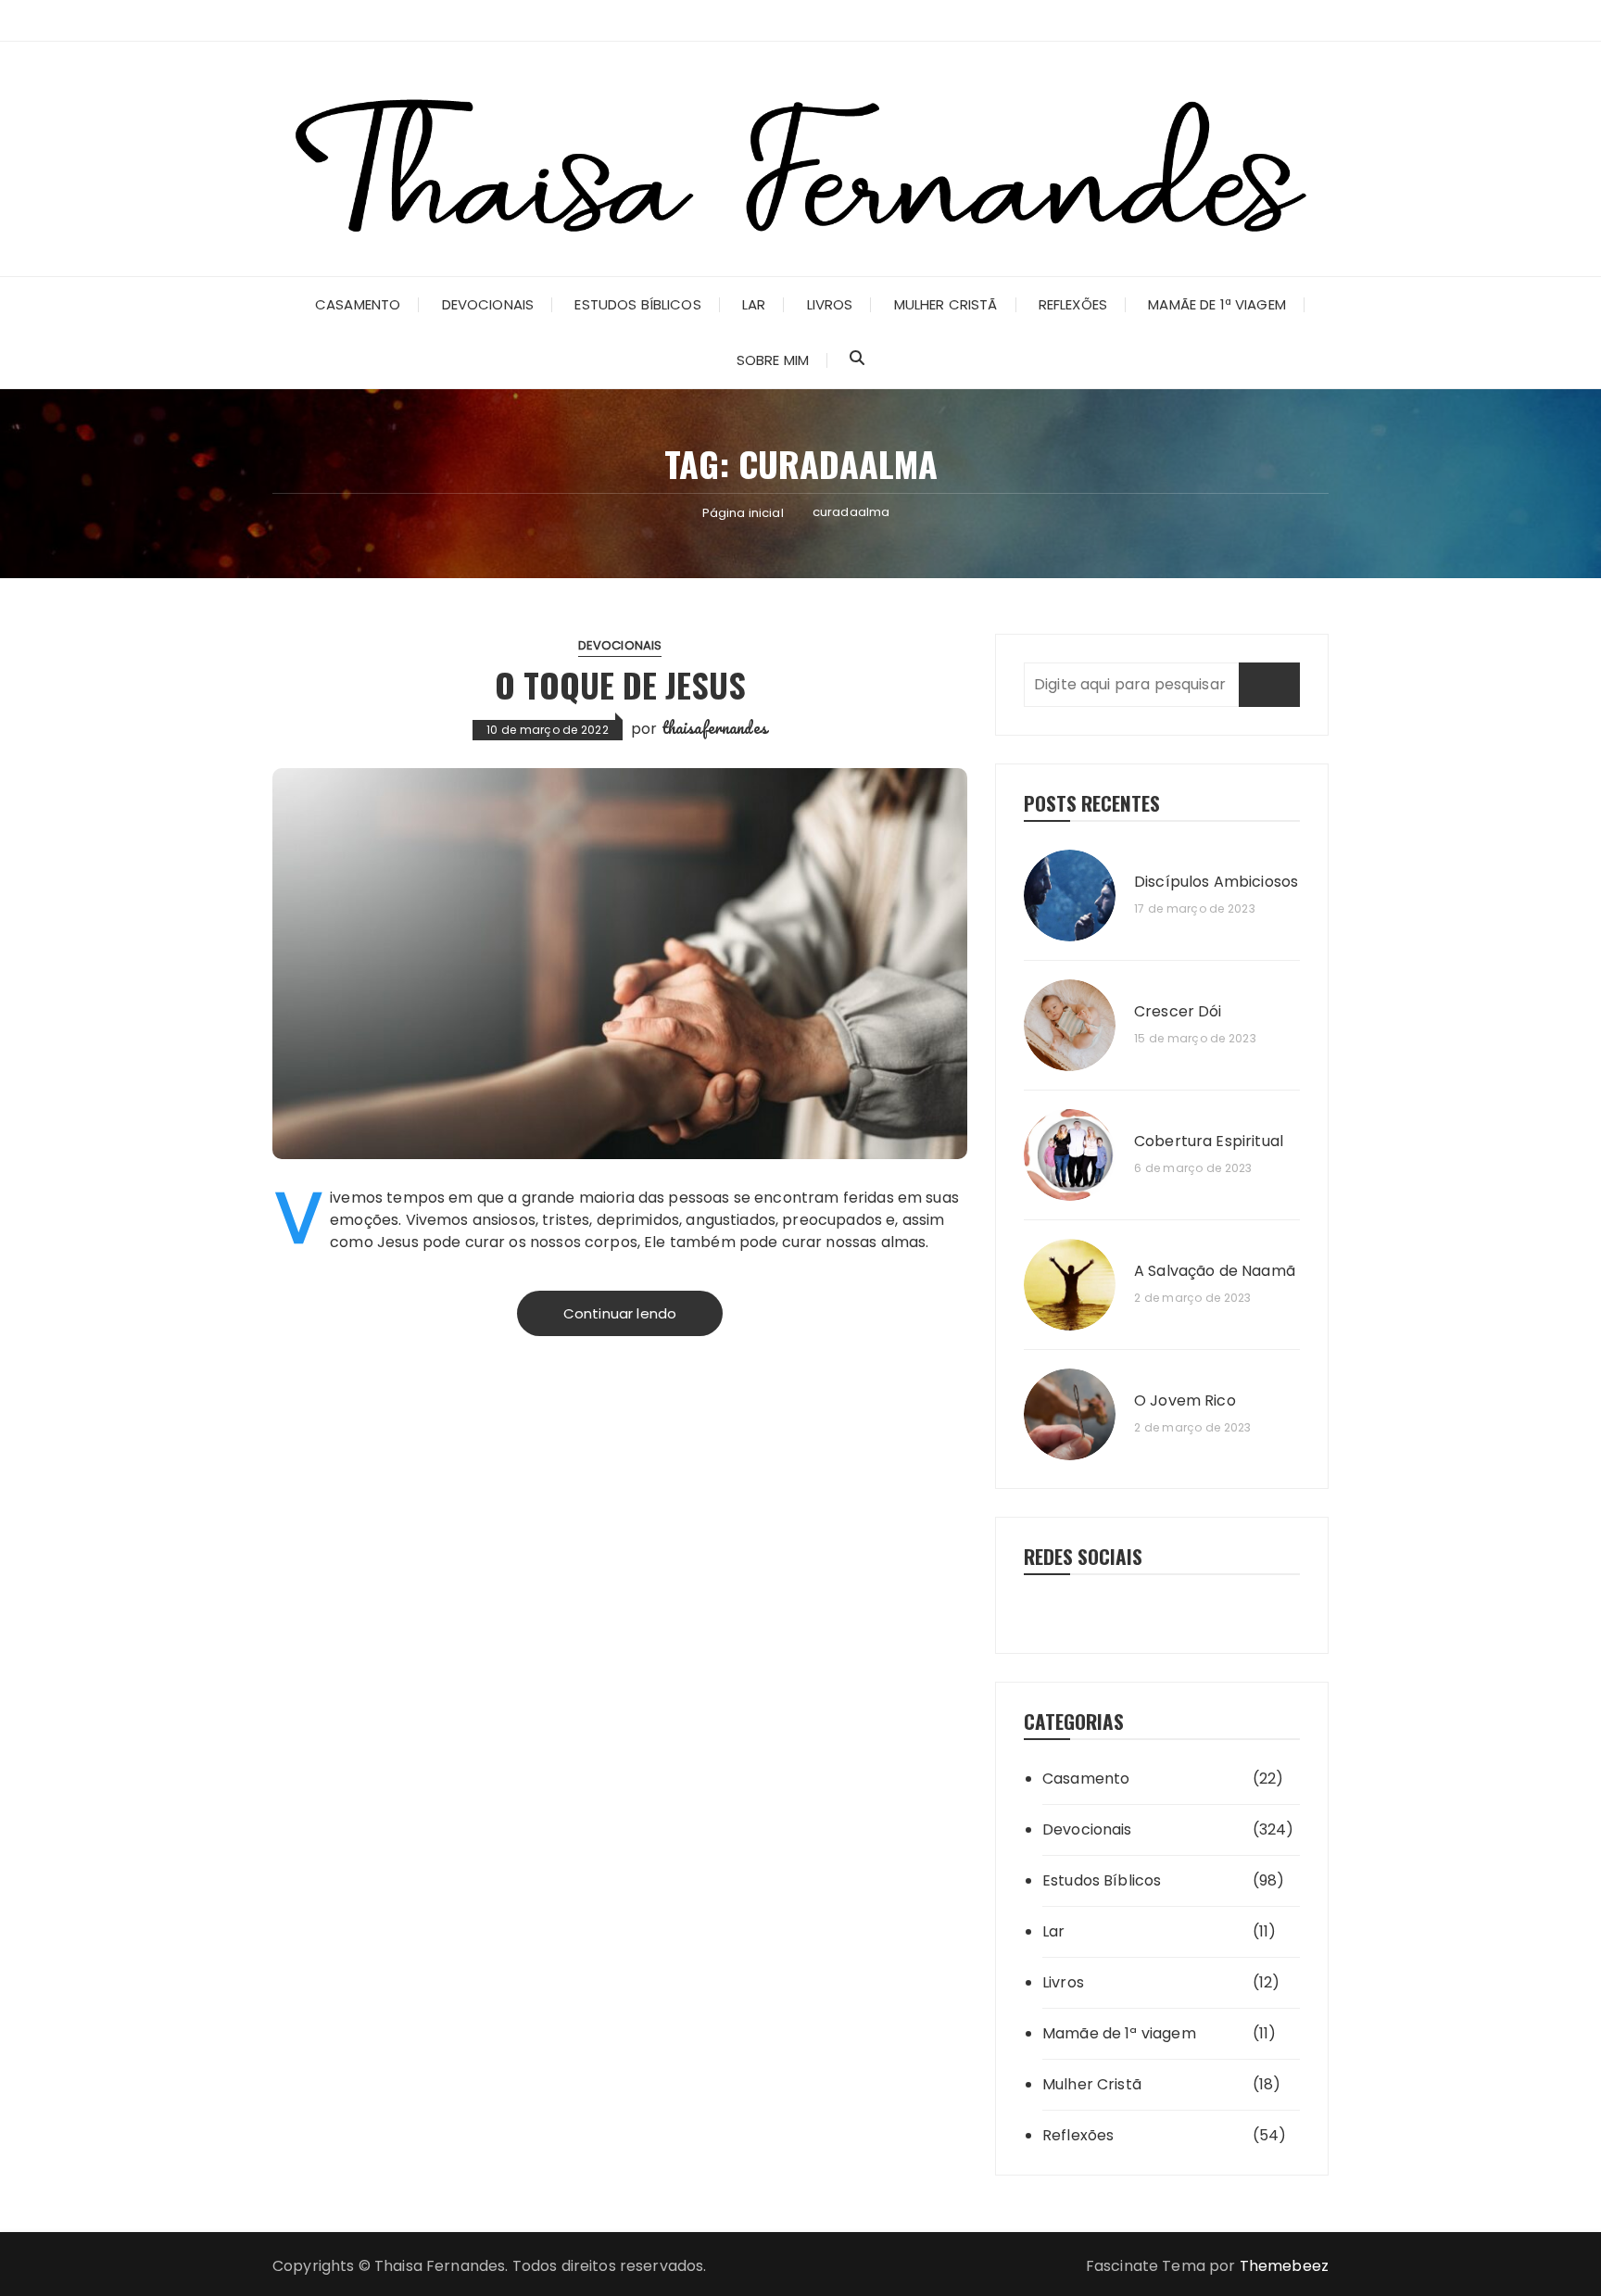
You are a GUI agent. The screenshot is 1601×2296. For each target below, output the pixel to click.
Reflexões (1073, 304)
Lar (754, 304)
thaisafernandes (714, 727)
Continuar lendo (620, 1313)
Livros (830, 304)
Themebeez (1284, 2266)
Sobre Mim (773, 360)
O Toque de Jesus (620, 684)
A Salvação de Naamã (1215, 1271)
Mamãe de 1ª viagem (1217, 304)
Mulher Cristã (946, 304)
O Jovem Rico (1185, 1401)
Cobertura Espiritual (1209, 1142)
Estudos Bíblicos (637, 304)
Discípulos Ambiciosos (1216, 882)
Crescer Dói (1178, 1012)
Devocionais (488, 304)
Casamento (358, 304)
